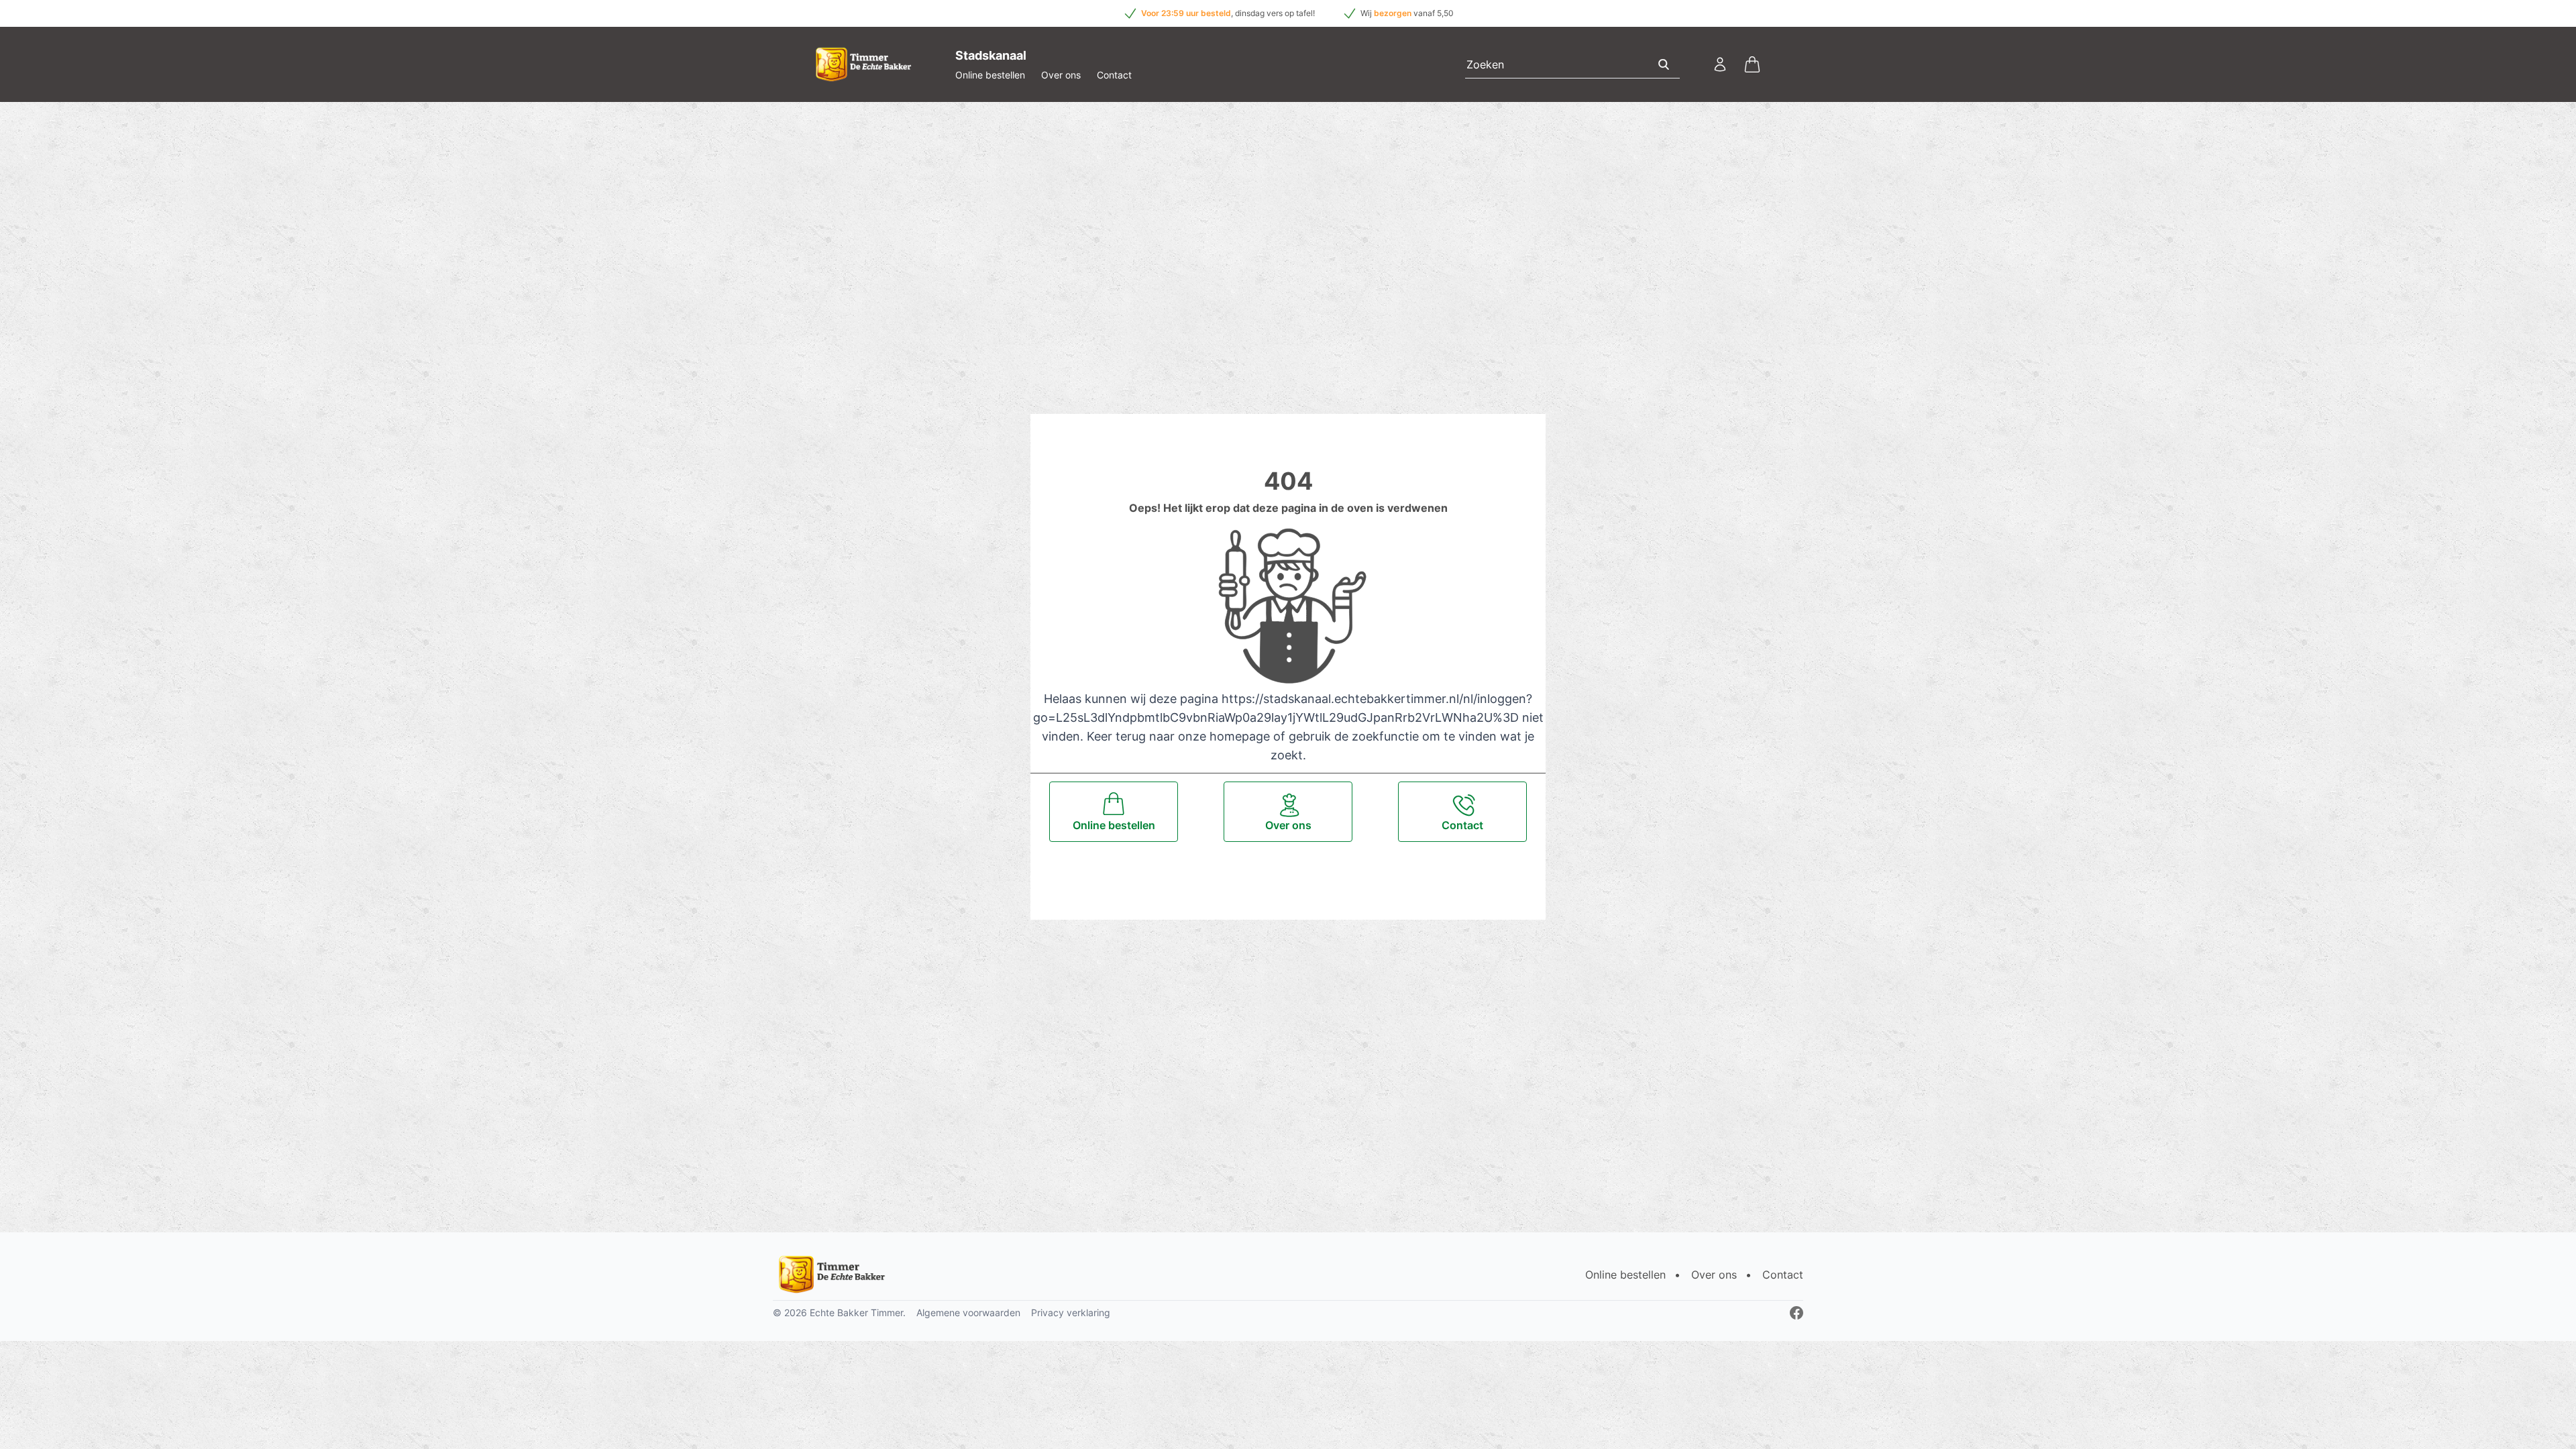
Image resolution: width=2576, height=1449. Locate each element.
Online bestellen (990, 75)
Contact (1114, 75)
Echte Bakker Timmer (856, 1312)
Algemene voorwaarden (968, 1312)
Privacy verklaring (1071, 1312)
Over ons (1061, 75)
